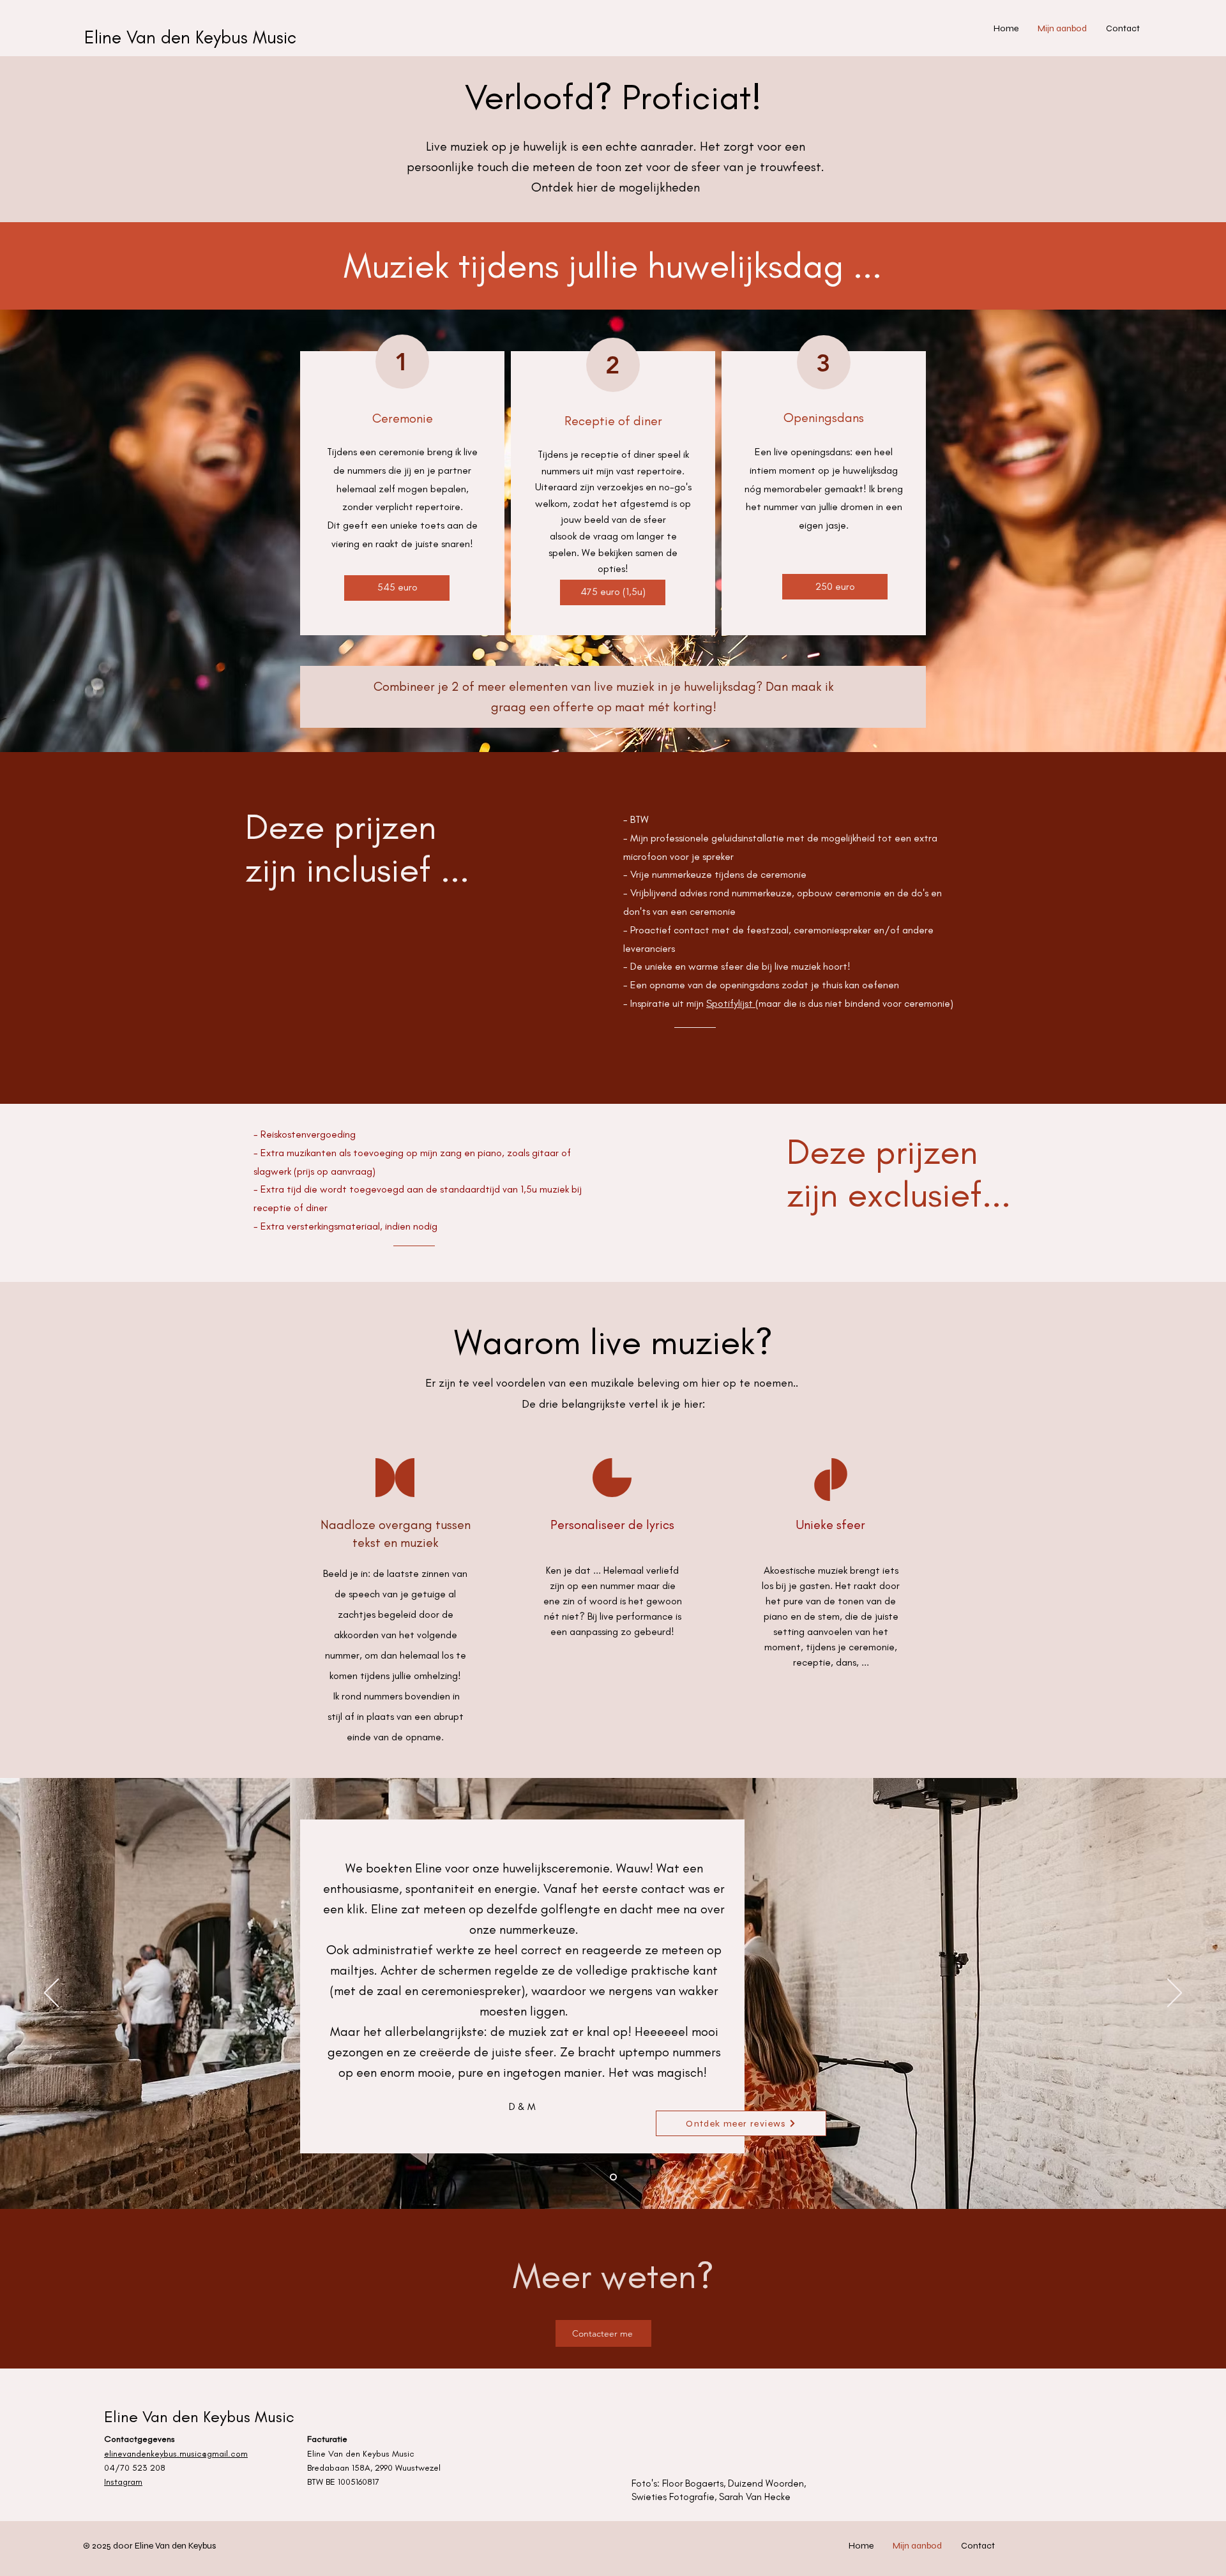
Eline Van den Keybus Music (190, 37)
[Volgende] (1175, 1994)
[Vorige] (51, 1994)
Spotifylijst (731, 1003)
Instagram (123, 2482)
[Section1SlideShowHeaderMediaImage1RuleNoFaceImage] (613, 2177)
